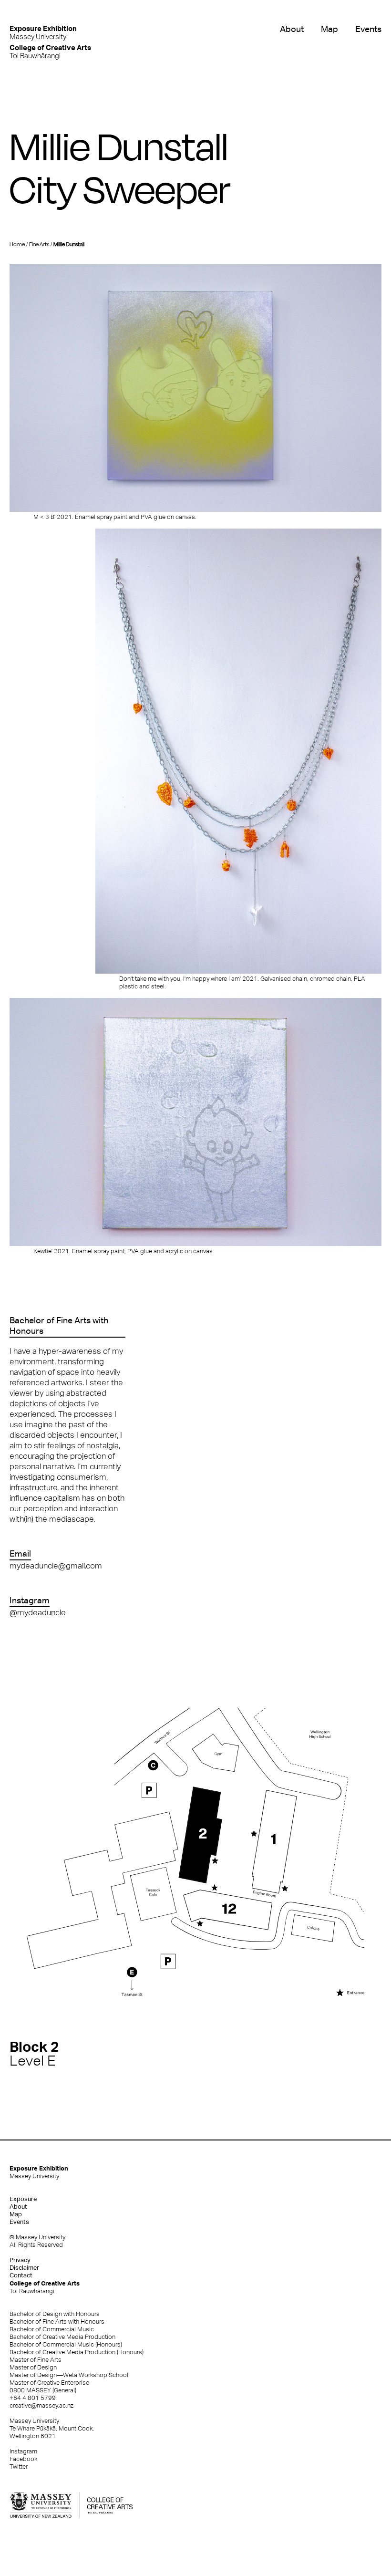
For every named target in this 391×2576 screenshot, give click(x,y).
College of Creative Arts (45, 2287)
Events (368, 29)
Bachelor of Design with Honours (55, 2314)
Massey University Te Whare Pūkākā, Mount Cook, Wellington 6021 (52, 2428)
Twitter (19, 2467)
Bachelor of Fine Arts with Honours (57, 2322)
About (292, 29)
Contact (21, 2275)
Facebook (23, 2459)
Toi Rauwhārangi (50, 51)
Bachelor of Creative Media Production (62, 2337)
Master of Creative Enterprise (49, 2383)
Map (329, 29)
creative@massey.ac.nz (41, 2405)
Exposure (23, 2199)
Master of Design (33, 2367)
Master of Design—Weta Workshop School (69, 2375)
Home (17, 244)
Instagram (23, 2451)
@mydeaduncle (38, 1612)
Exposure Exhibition (39, 2172)
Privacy (20, 2260)
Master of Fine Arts (36, 2360)
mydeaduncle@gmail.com (56, 1566)
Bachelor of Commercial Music (52, 2329)
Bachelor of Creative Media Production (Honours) (77, 2352)
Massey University (43, 32)
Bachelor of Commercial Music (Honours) (66, 2344)
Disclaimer (24, 2268)
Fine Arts (39, 244)
